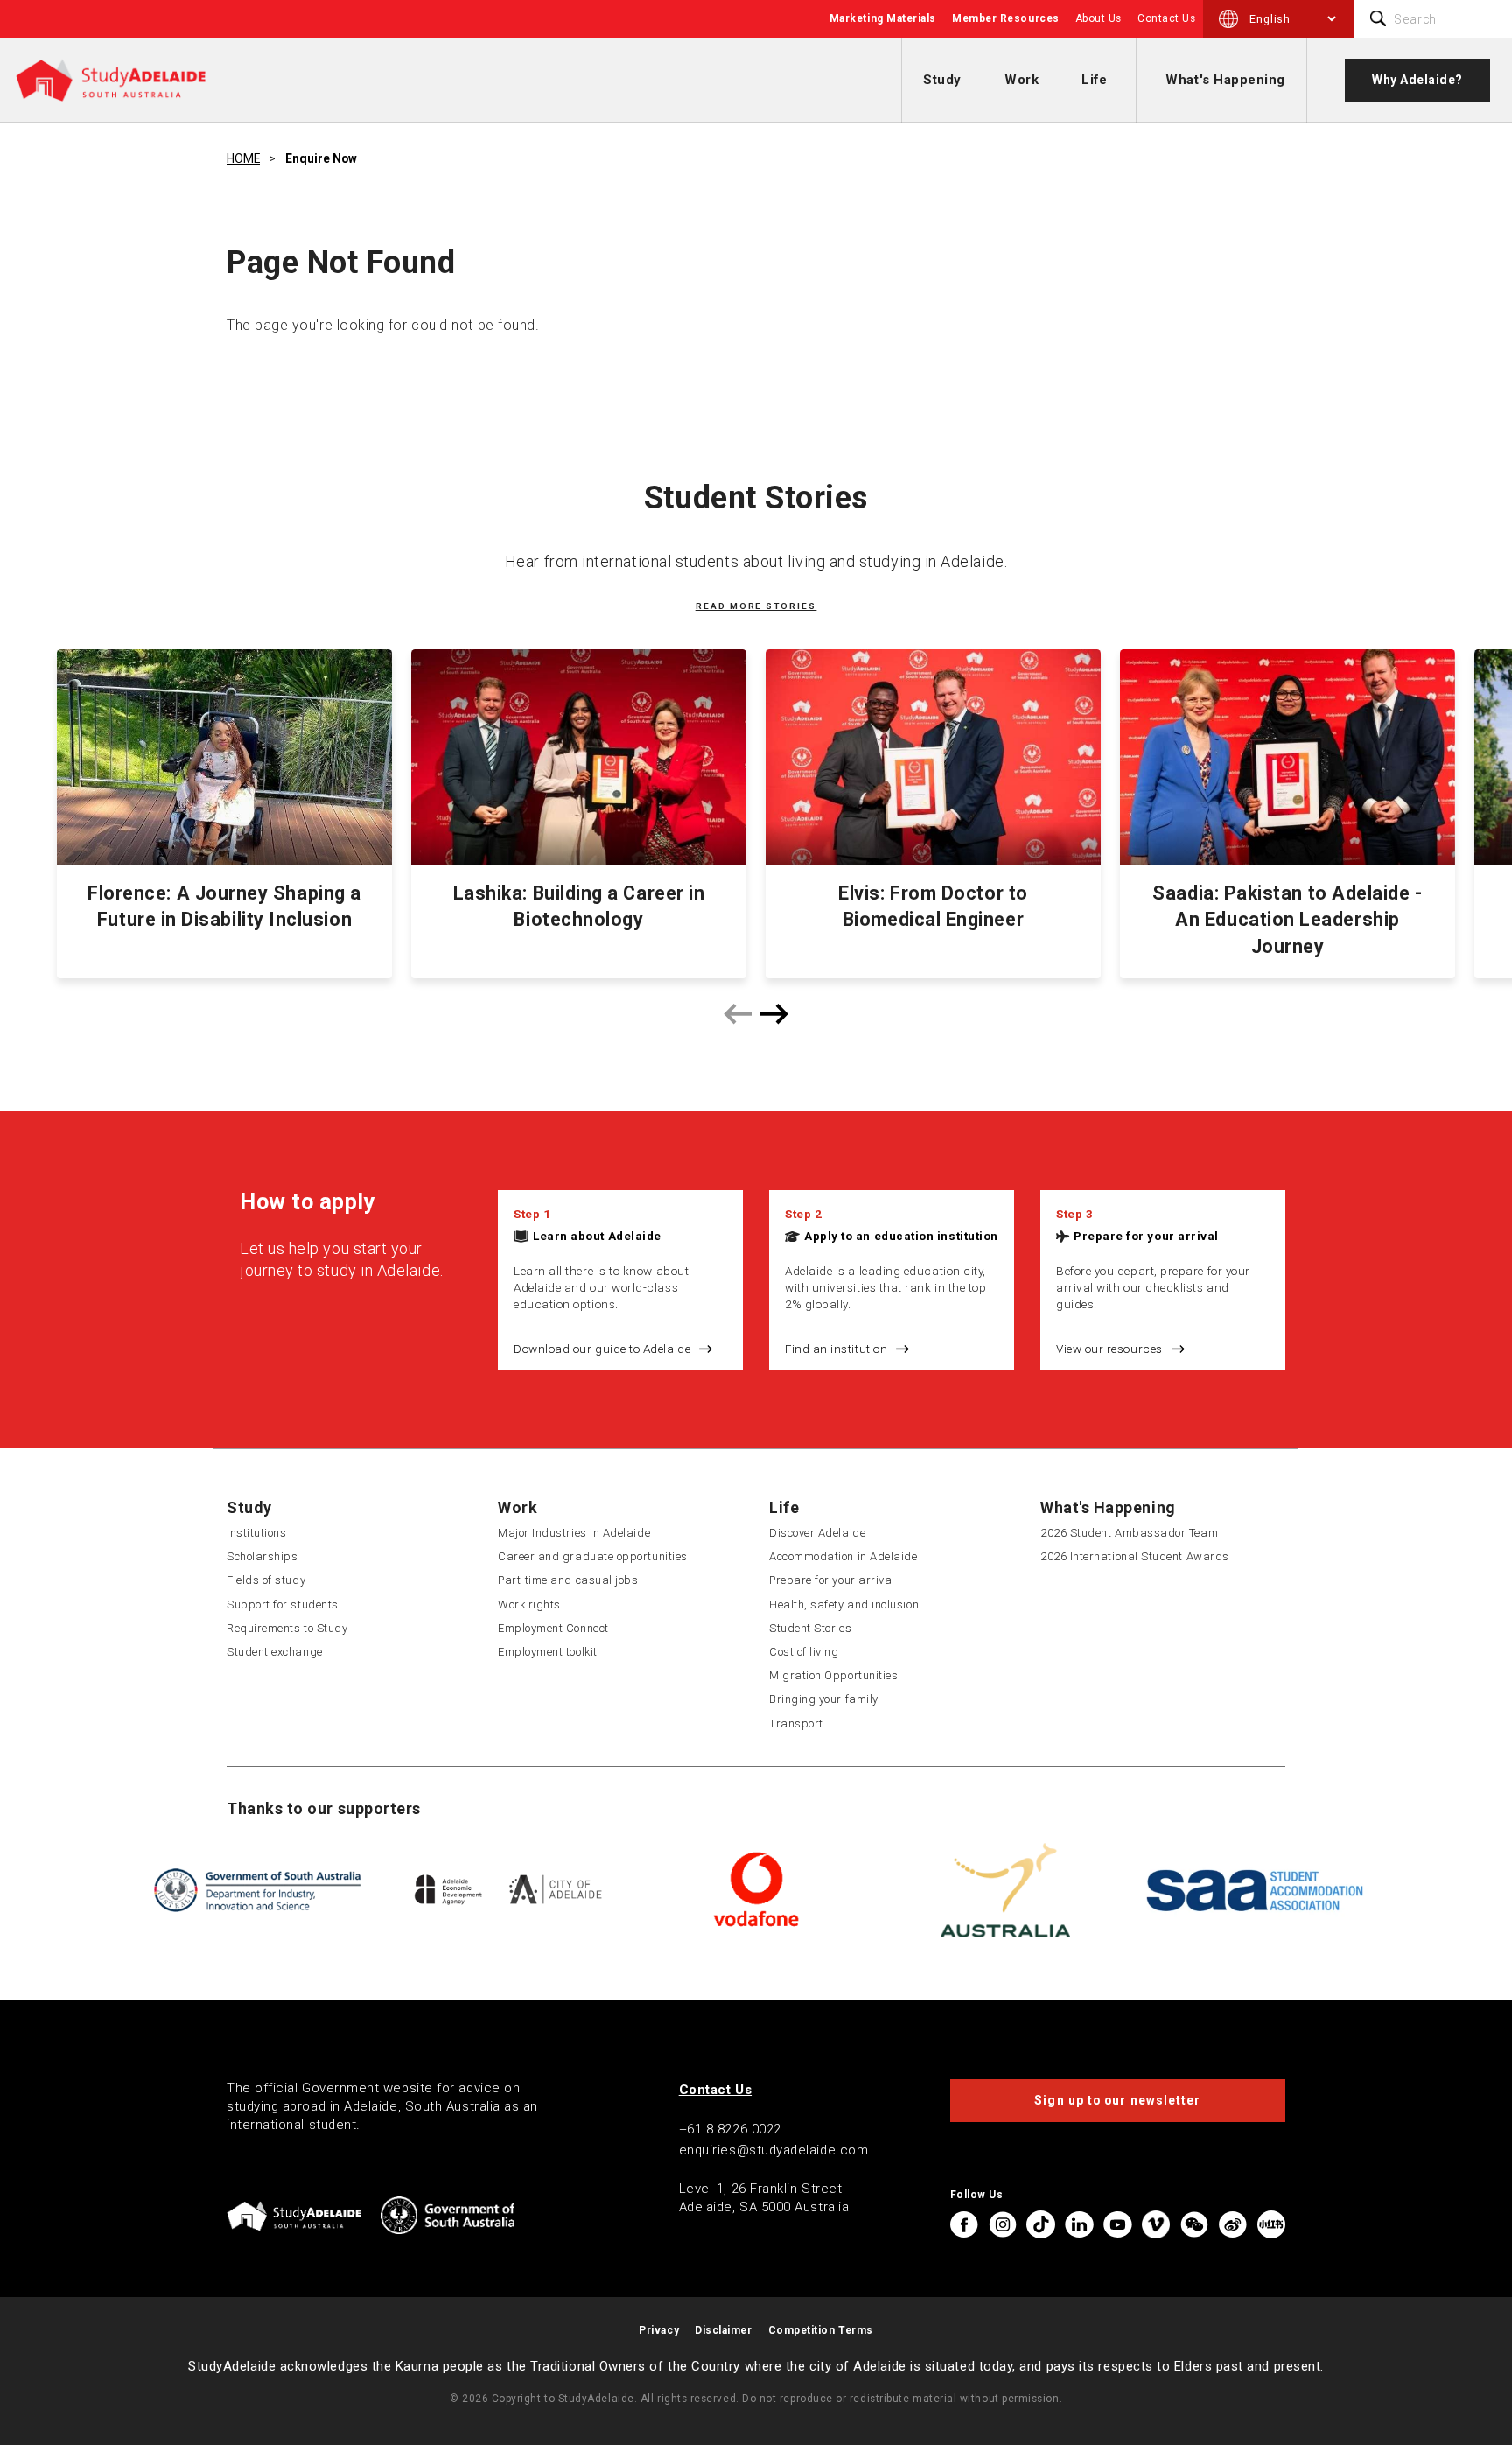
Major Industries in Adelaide (574, 1533)
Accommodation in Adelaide (843, 1556)
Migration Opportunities (833, 1675)
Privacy (659, 2330)
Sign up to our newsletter (1117, 2100)
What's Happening (1225, 80)
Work (1022, 80)
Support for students (283, 1604)
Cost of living (804, 1652)
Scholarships (262, 1556)
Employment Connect (553, 1628)
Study (942, 80)
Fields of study (266, 1580)
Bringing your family (824, 1699)
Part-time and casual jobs (568, 1580)
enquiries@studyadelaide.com (774, 2150)
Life (1094, 80)
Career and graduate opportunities (593, 1556)
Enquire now (321, 158)
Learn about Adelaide (597, 1236)
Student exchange (275, 1652)
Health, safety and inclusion (844, 1604)
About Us (1099, 18)
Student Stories (810, 1628)
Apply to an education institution (901, 1236)
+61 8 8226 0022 (730, 2129)
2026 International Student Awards (1135, 1556)
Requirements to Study (287, 1628)
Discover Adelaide (817, 1533)
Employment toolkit (548, 1652)
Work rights (529, 1604)
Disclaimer (723, 2330)
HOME (243, 158)
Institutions (256, 1533)
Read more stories (756, 606)
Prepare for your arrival (1146, 1236)
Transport (796, 1723)
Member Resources (1006, 18)
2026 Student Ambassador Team (1129, 1533)
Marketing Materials (883, 18)
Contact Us (1166, 18)
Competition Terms (821, 2330)
